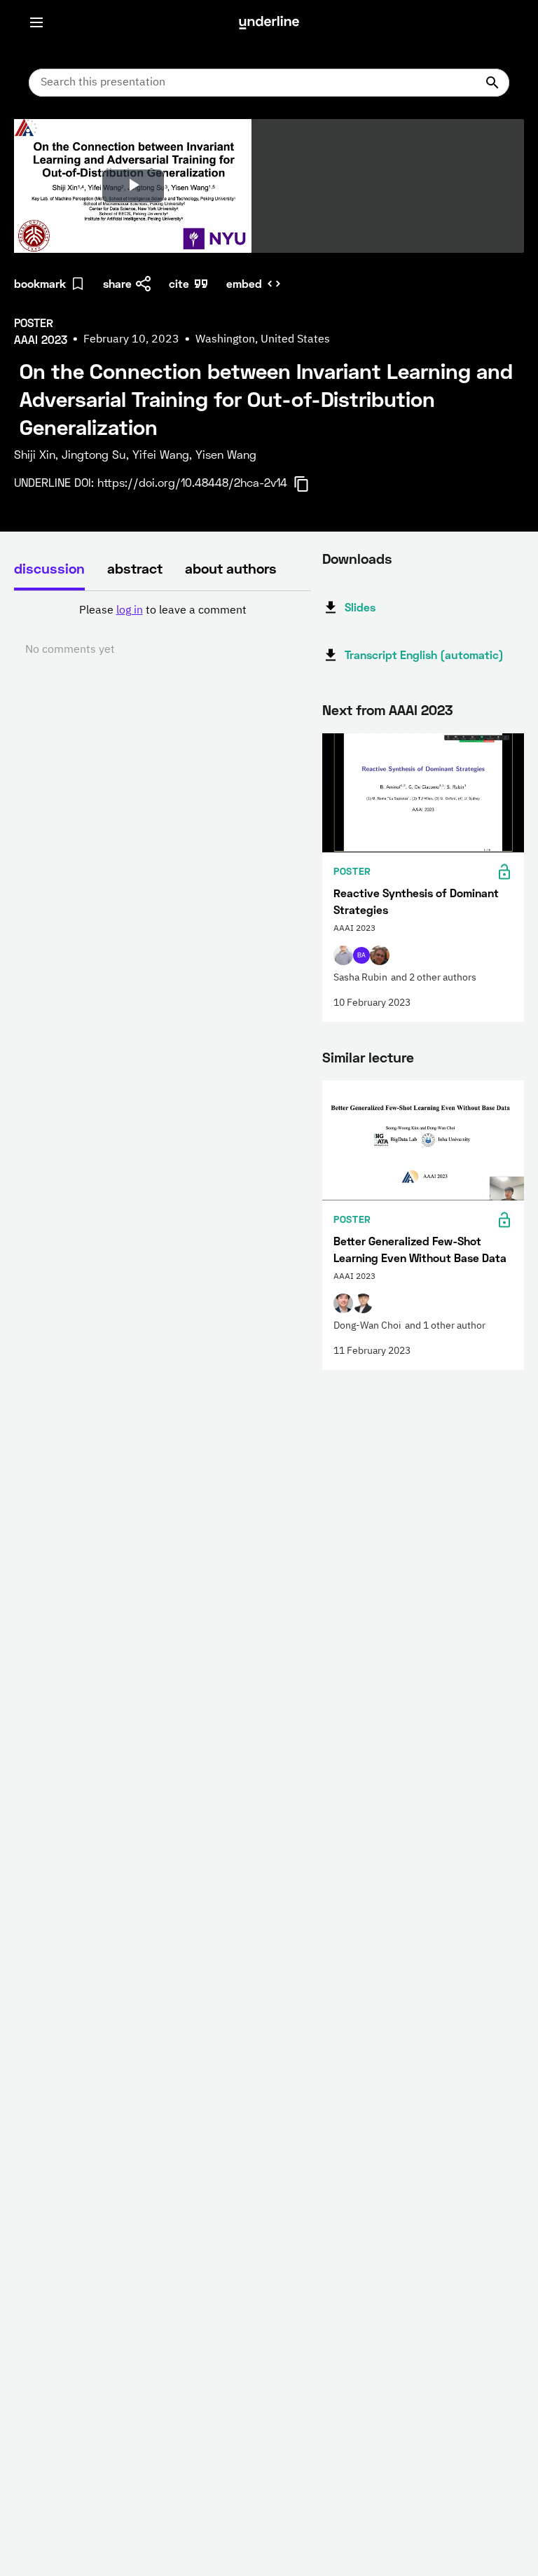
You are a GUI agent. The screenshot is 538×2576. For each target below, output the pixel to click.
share (117, 283)
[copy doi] (310, 484)
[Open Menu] (36, 22)
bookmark (40, 283)
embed (244, 283)
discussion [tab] (49, 568)
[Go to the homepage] (269, 22)
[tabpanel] (163, 630)
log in (130, 611)
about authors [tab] (231, 568)
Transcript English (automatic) (424, 655)
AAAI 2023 (421, 709)
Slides (360, 607)
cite (179, 283)
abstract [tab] (135, 568)
